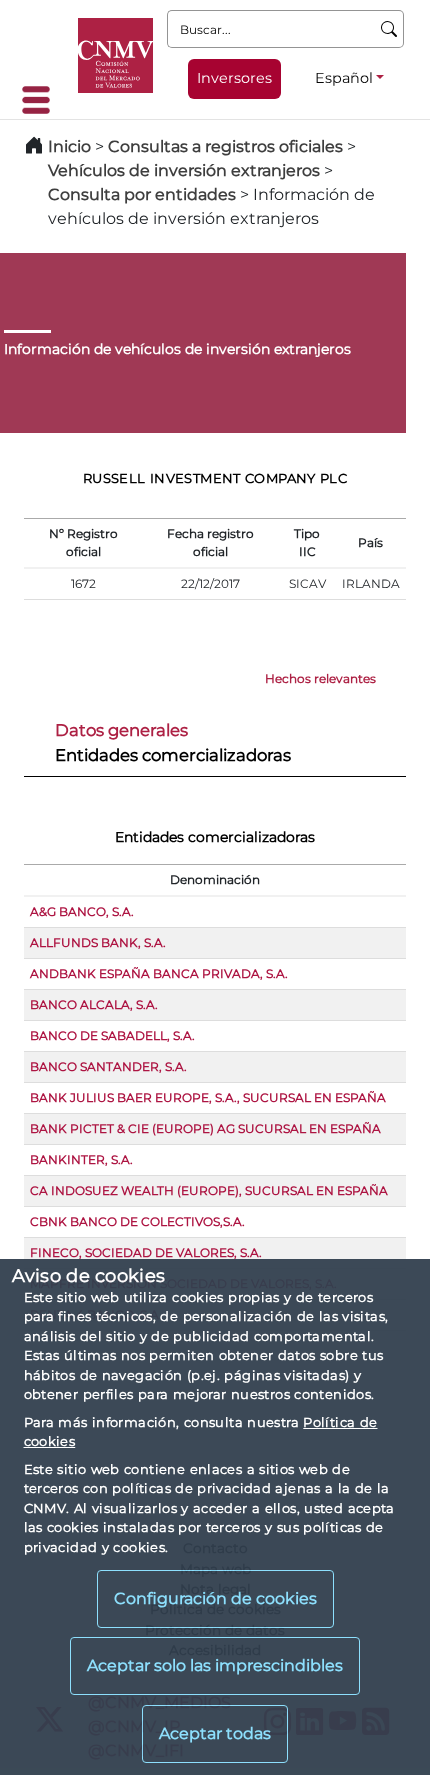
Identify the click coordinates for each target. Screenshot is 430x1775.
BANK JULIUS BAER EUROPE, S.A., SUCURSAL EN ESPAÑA (208, 1097)
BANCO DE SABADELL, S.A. (112, 1035)
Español (344, 78)
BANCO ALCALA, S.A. (94, 1004)
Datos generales (121, 730)
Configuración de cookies (215, 1598)
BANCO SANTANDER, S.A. (108, 1066)
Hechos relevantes (320, 678)
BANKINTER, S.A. (81, 1159)
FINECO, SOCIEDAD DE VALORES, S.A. (146, 1252)
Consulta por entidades (142, 194)
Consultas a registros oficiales (225, 146)
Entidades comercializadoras (173, 755)
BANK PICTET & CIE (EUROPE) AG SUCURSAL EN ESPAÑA (205, 1128)
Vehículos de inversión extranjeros (184, 170)
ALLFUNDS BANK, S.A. (98, 942)
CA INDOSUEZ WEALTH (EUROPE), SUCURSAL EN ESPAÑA (209, 1190)
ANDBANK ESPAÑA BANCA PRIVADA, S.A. (159, 973)
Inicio (69, 146)
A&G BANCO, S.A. (82, 911)
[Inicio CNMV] (115, 55)
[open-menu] (42, 100)
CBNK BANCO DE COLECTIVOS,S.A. (137, 1221)
